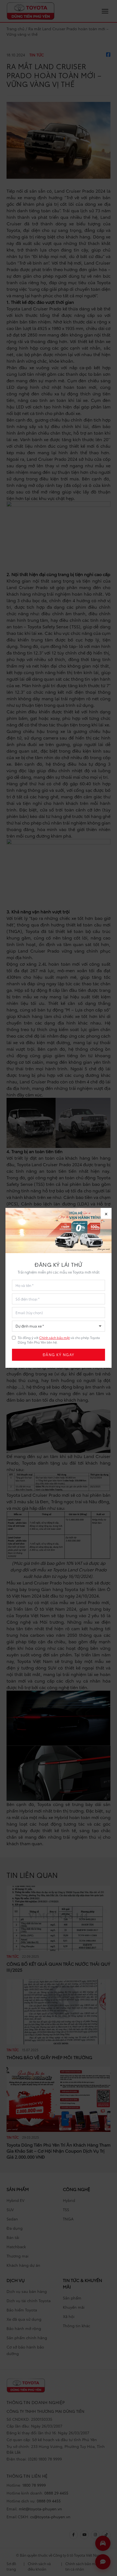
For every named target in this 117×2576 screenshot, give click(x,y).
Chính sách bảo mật (54, 1337)
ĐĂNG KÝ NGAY (59, 1355)
